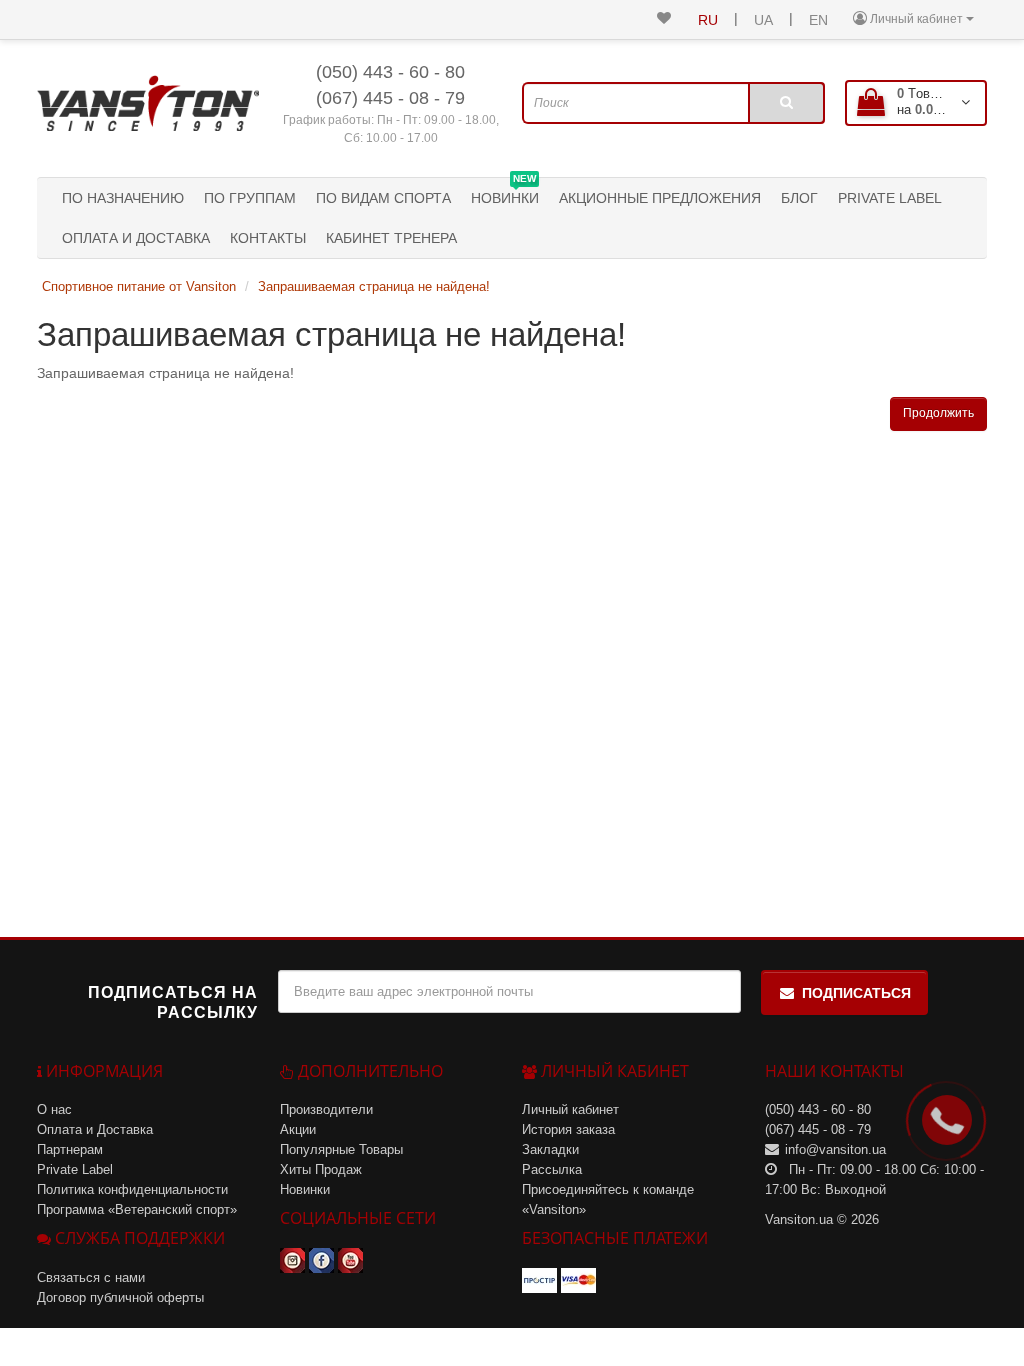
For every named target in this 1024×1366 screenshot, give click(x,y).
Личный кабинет (570, 1109)
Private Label (890, 198)
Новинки (505, 192)
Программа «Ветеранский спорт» (137, 1209)
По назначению (123, 198)
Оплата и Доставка (136, 238)
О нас (54, 1109)
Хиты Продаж (321, 1169)
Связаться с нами (91, 1277)
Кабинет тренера (391, 238)
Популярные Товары (341, 1149)
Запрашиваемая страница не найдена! (374, 286)
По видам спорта (383, 198)
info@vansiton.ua (835, 1149)
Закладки (550, 1149)
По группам (250, 198)
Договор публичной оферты (120, 1297)
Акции (298, 1129)
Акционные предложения (660, 198)
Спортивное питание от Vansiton (139, 286)
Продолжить (938, 413)
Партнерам (70, 1149)
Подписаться (856, 993)
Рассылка (552, 1169)
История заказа (568, 1129)
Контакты (268, 238)
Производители (326, 1109)
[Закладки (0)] (664, 19)
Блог (799, 198)
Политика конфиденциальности (132, 1189)
